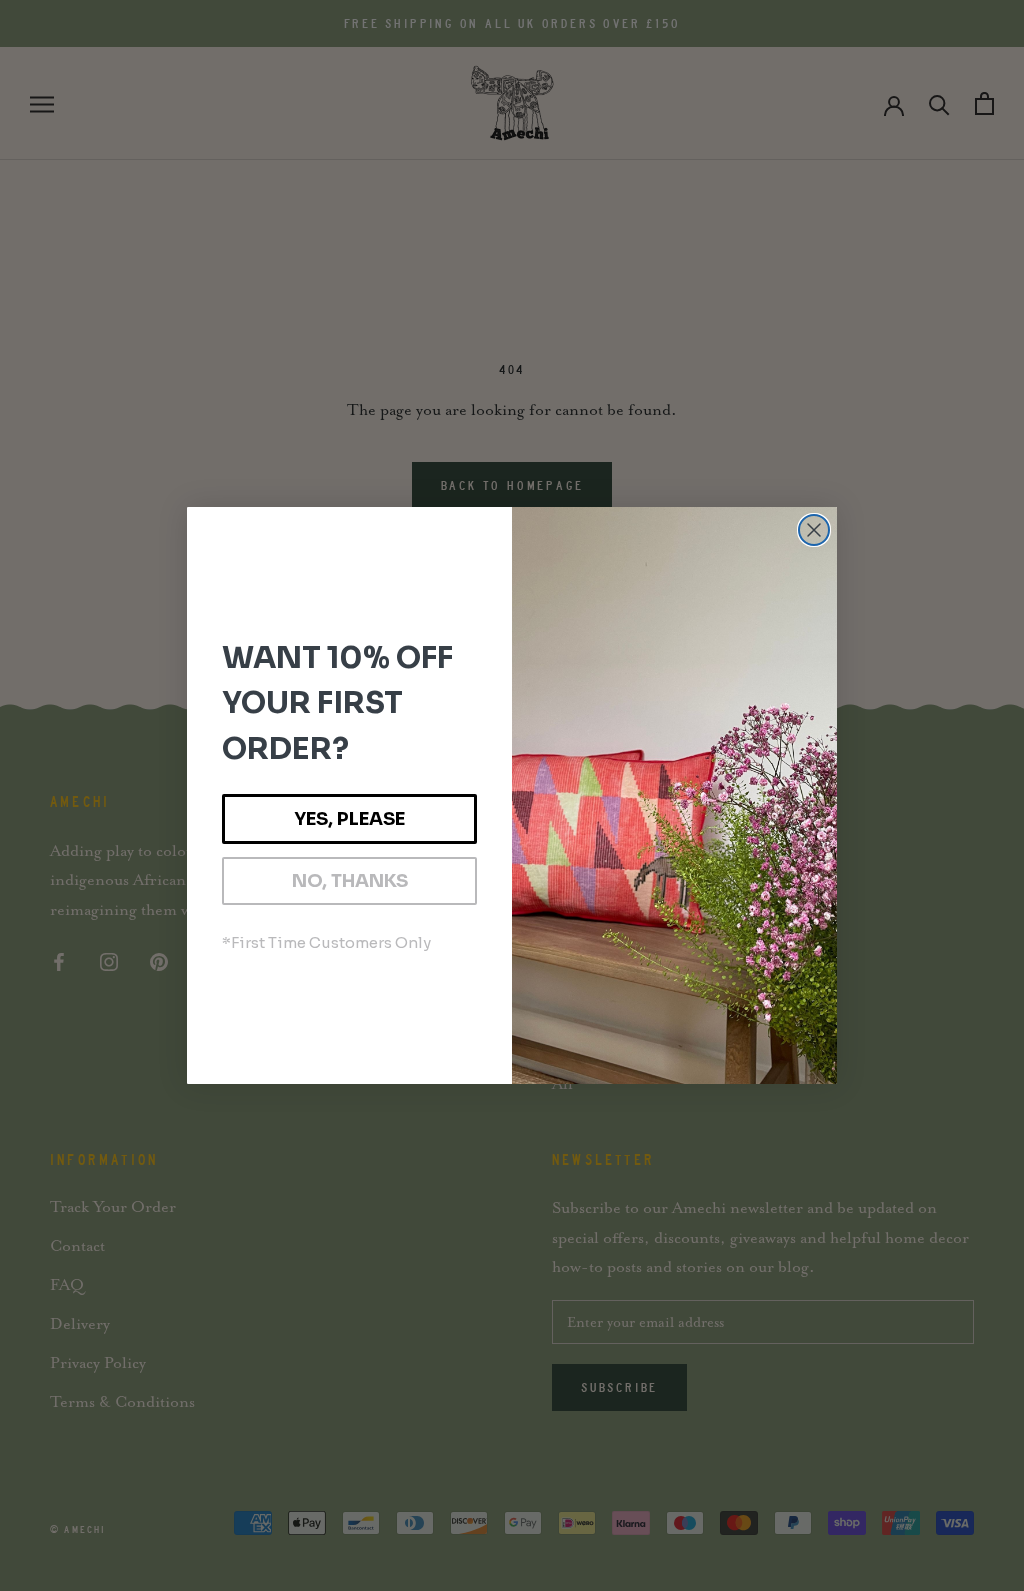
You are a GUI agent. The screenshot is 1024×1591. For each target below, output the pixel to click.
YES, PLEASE (349, 819)
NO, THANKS (350, 881)
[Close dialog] (814, 530)
